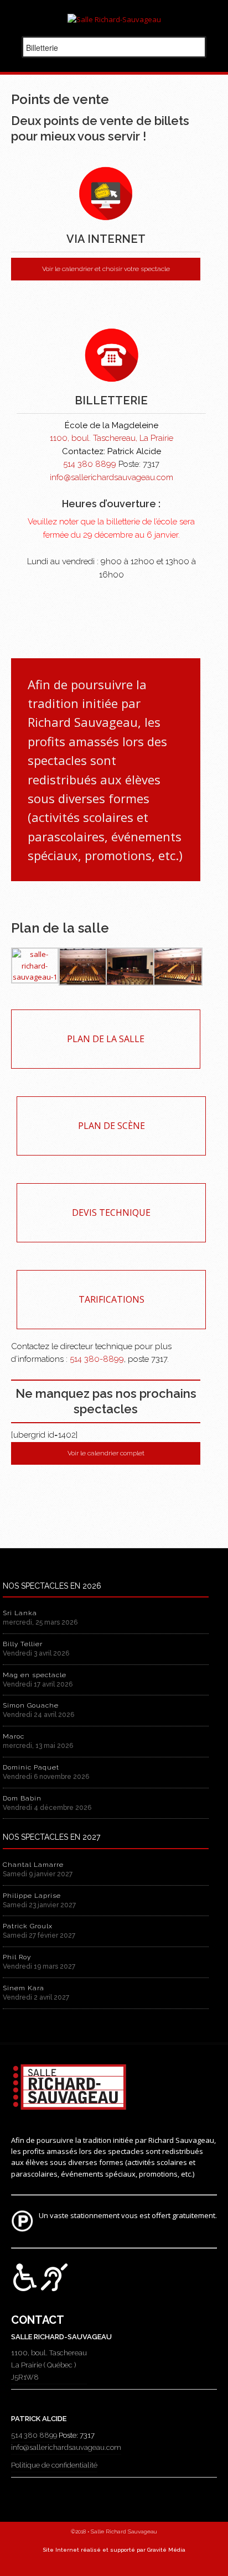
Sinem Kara (24, 1988)
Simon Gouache (31, 1705)
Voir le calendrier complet (106, 1453)
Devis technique (111, 1212)
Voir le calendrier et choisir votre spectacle (106, 269)
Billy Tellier (23, 1644)
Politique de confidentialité (54, 2465)
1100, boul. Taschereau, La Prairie (112, 438)
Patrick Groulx (28, 1926)
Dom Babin (22, 1798)
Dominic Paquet (31, 1767)
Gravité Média (166, 2550)
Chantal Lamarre (33, 1865)
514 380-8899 (97, 1359)
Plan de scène (112, 1126)
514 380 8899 (90, 464)
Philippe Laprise (32, 1896)
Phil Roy (17, 1957)
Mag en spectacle (35, 1675)
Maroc (14, 1736)
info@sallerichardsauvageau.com (112, 477)
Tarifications (112, 1299)
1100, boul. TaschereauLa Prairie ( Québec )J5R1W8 (49, 2365)
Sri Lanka (20, 1613)
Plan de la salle (106, 1039)
